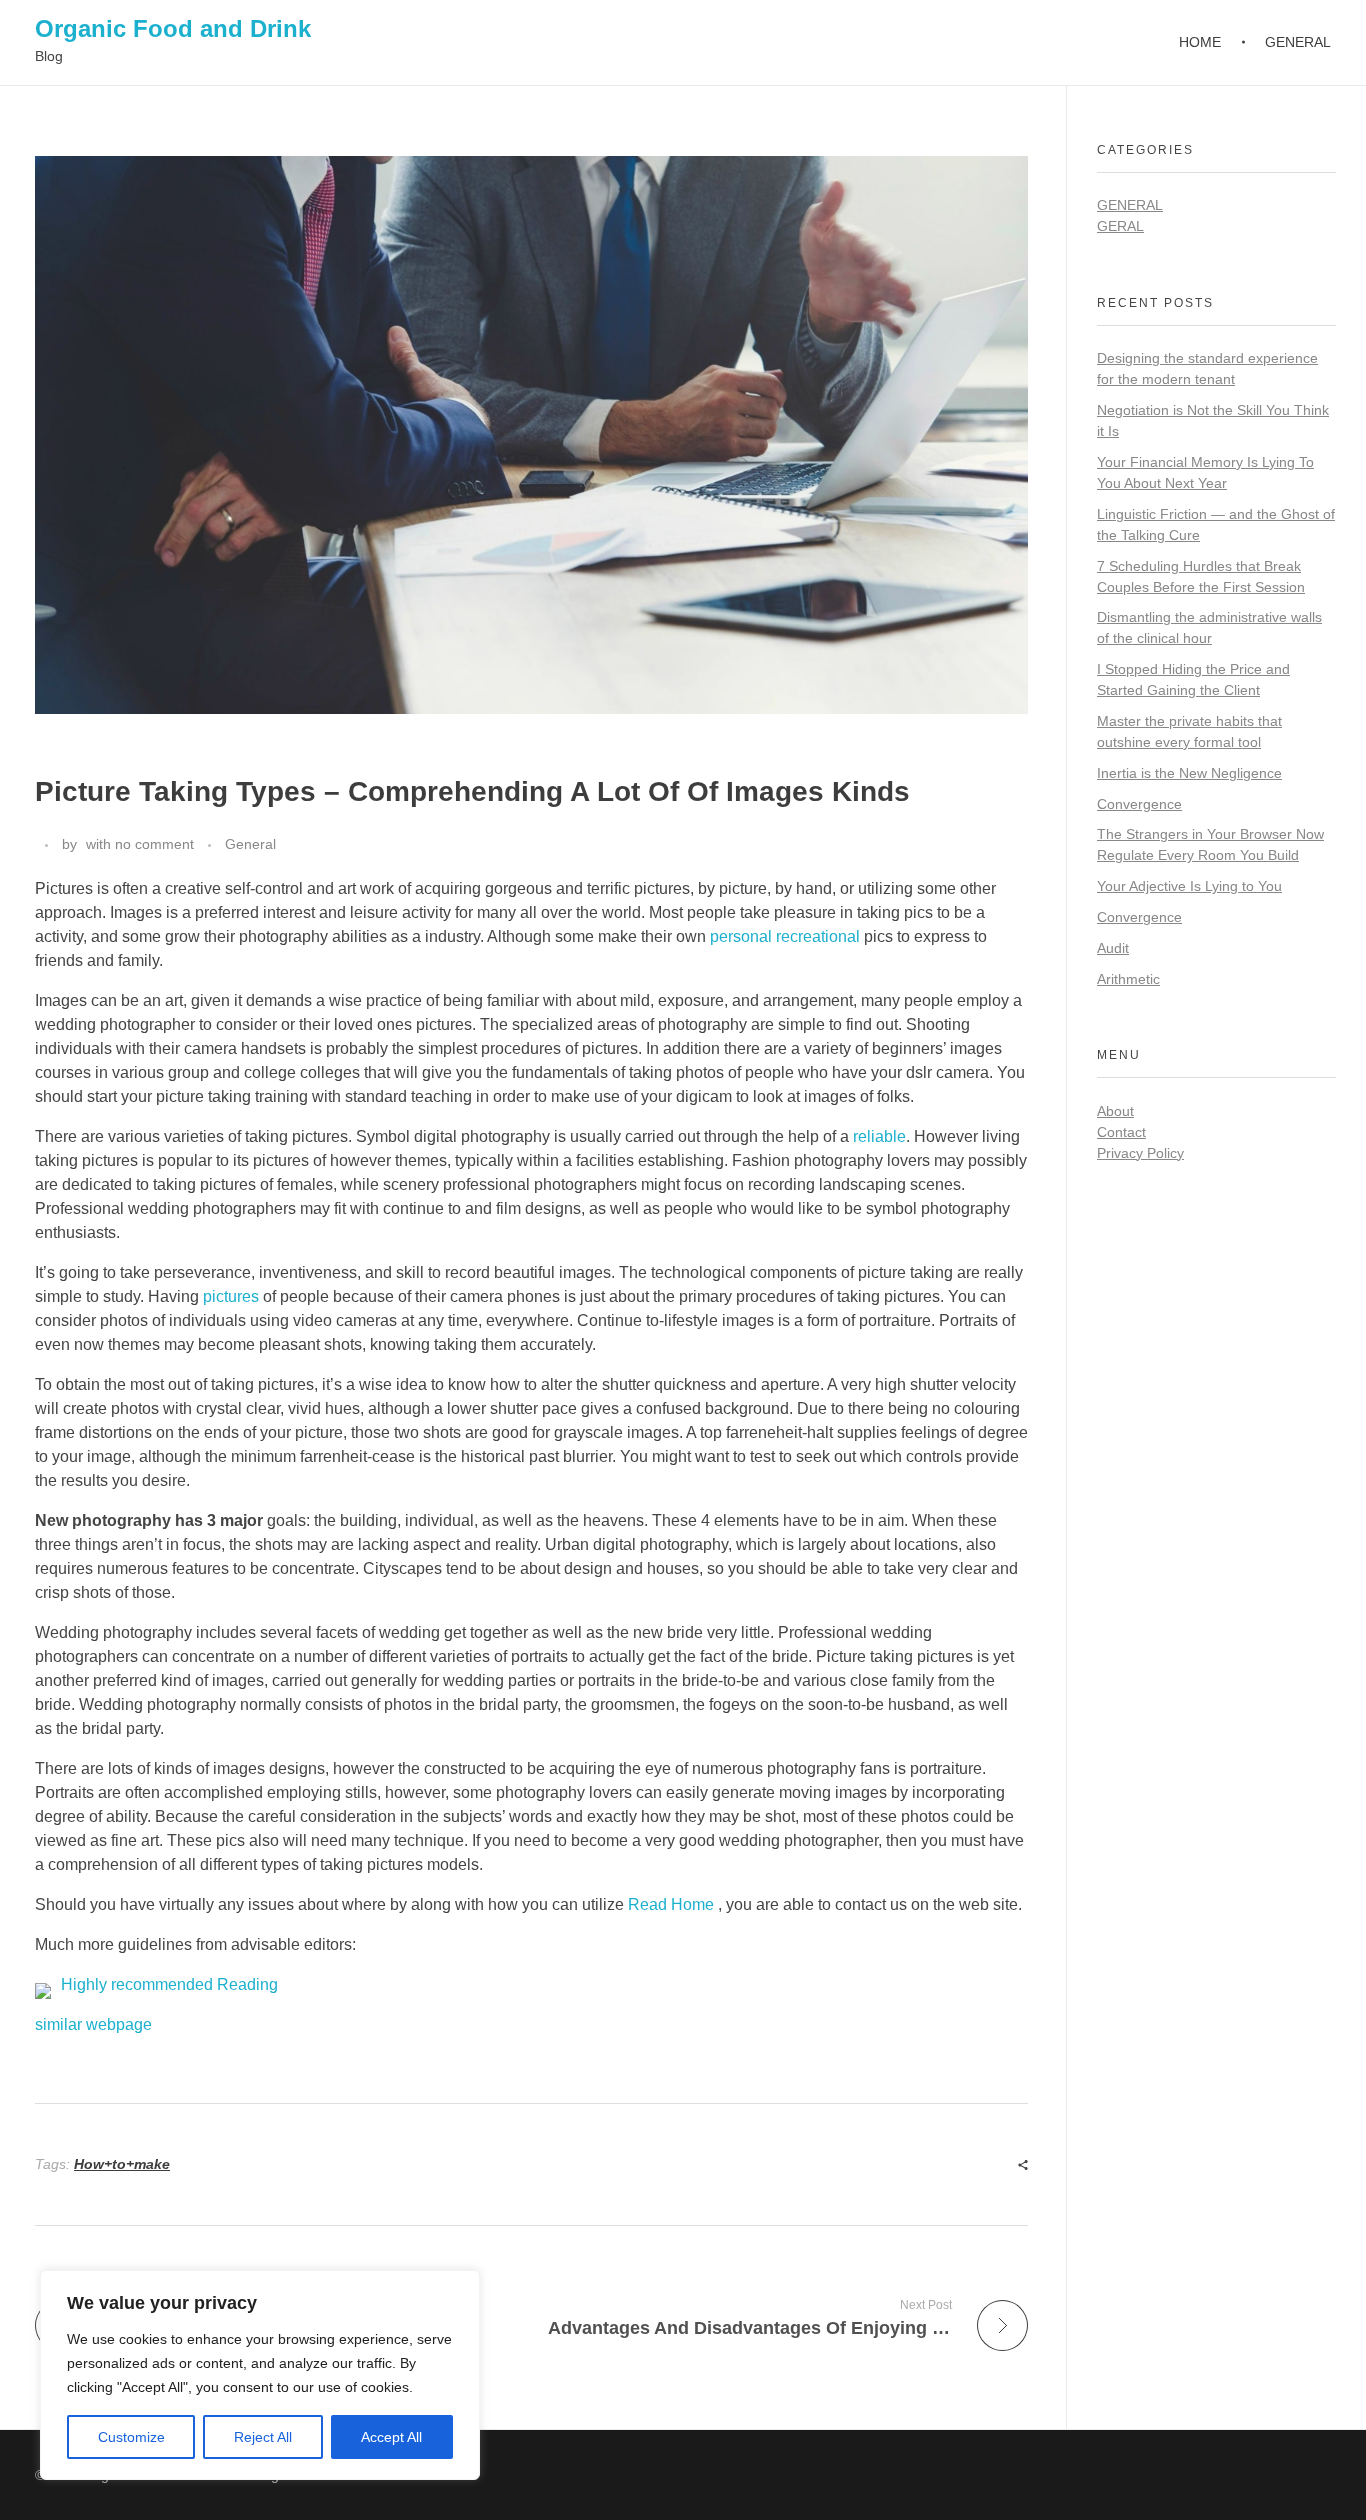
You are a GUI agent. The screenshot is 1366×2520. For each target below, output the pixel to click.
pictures (231, 1296)
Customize (131, 2437)
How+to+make (122, 2164)
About (1115, 1111)
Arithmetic (1128, 979)
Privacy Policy (1140, 1153)
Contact (1121, 1132)
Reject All (263, 2437)
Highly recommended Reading (169, 1984)
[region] (260, 2375)
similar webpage (93, 2024)
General (250, 844)
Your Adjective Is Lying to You (1189, 886)
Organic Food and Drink (173, 28)
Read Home (673, 1904)
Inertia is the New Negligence (1189, 773)
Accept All (391, 2437)
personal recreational (785, 936)
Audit (1113, 948)
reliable (879, 1136)
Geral (1120, 226)
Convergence (1139, 804)
